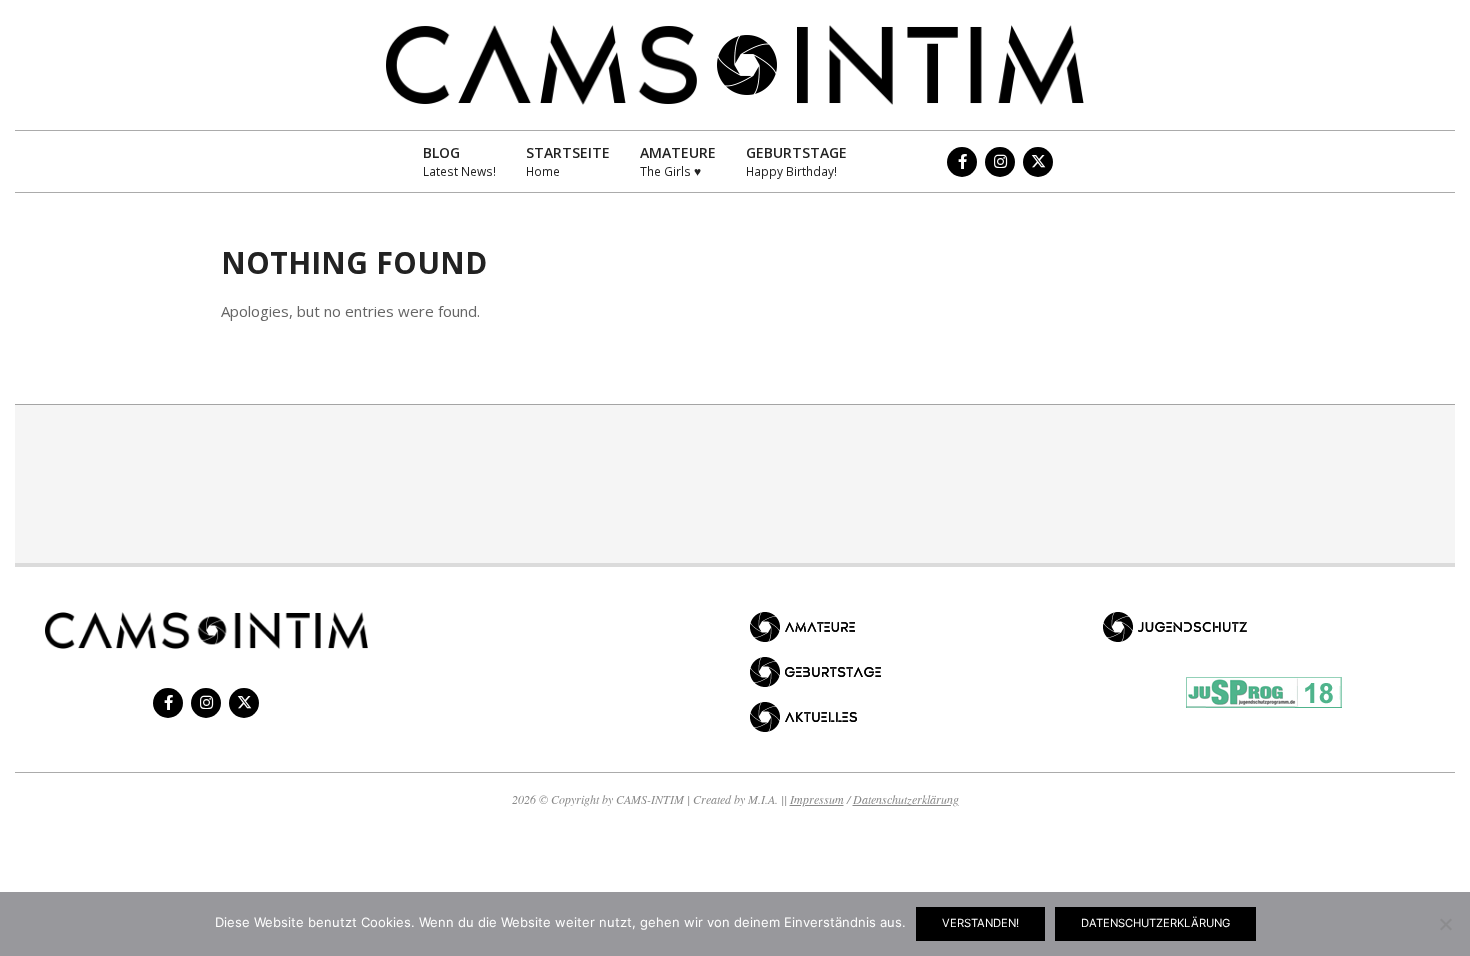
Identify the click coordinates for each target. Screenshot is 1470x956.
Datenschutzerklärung (906, 799)
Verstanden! (980, 923)
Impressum (817, 799)
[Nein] (1445, 924)
